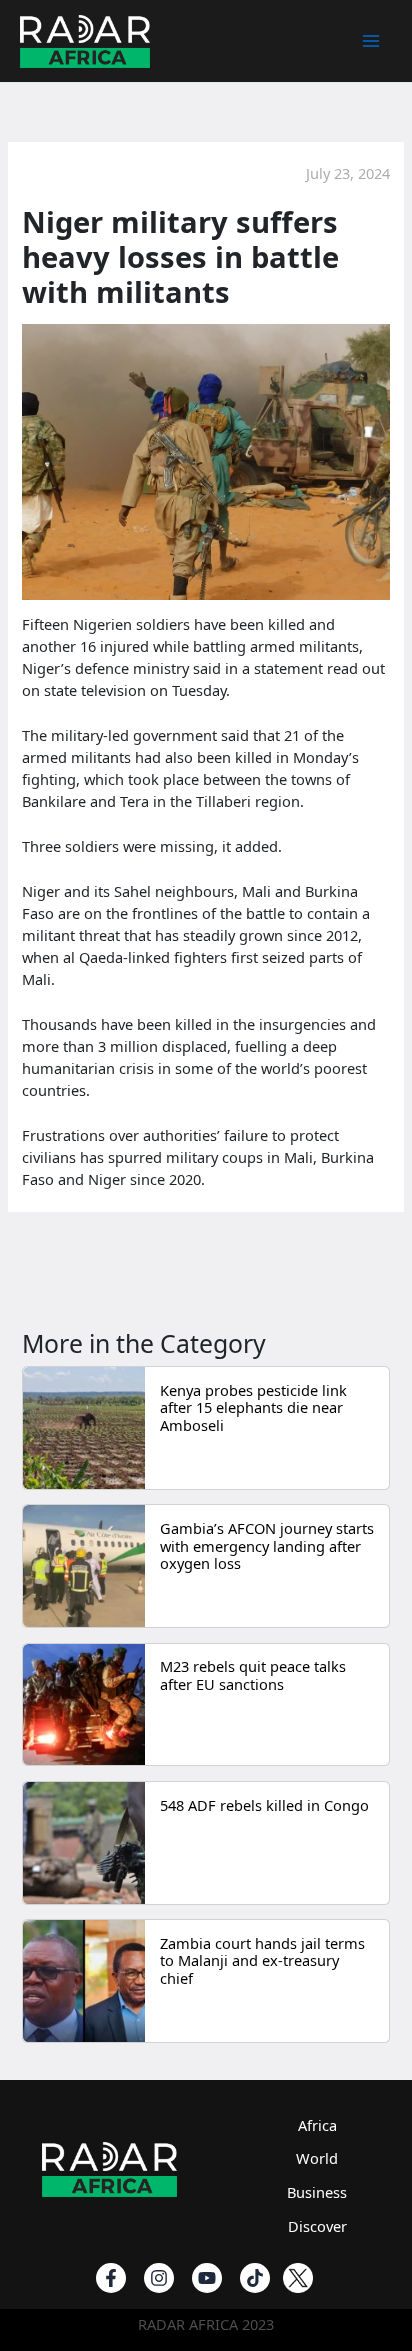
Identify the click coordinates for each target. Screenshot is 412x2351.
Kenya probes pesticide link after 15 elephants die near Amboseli (253, 1407)
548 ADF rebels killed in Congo (264, 1805)
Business (317, 2192)
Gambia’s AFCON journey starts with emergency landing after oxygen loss (267, 1545)
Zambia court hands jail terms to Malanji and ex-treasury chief (262, 1960)
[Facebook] (111, 2278)
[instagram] (159, 2278)
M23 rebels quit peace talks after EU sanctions (253, 1675)
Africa (317, 2125)
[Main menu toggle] (371, 41)
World (317, 2158)
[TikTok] (255, 2278)
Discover (317, 2226)
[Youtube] (207, 2278)
